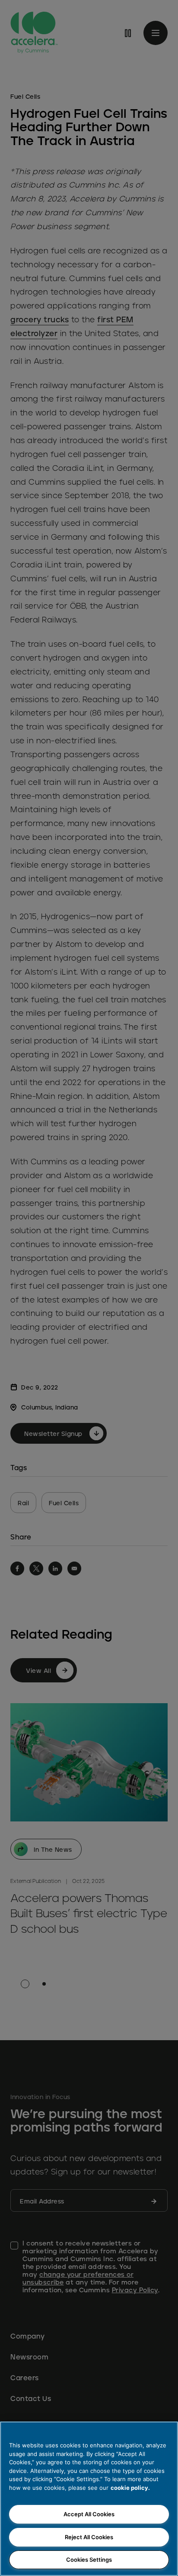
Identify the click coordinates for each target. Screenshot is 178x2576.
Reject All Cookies (89, 2537)
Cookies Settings (89, 2560)
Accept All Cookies (89, 2514)
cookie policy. (130, 2488)
